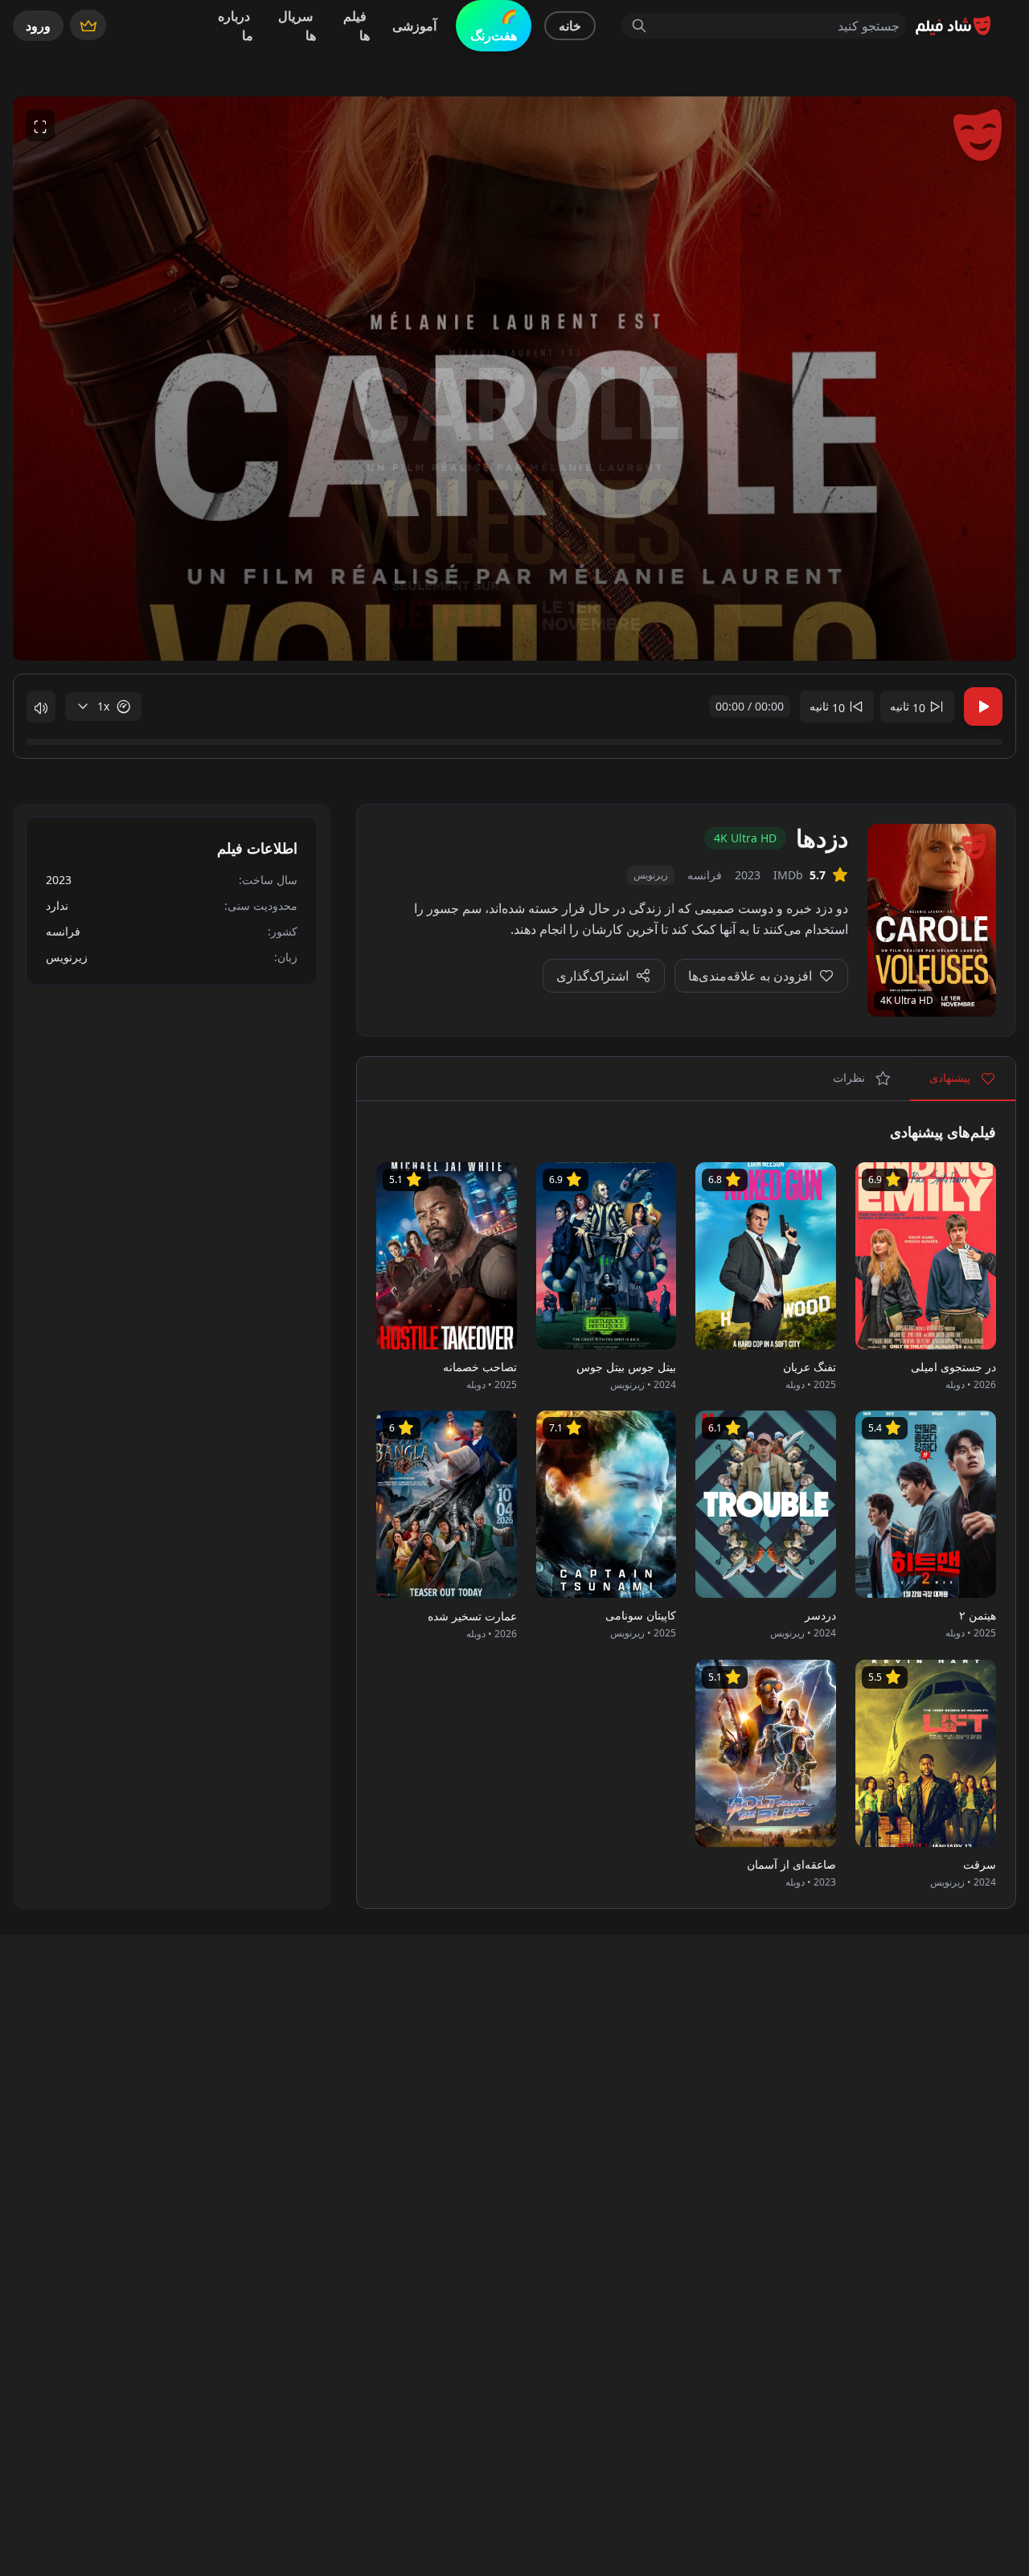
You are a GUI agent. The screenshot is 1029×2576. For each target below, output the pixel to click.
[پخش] (983, 706)
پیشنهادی (951, 1077)
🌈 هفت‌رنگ (494, 26)
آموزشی (414, 26)
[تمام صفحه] (40, 125)
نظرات (851, 1077)
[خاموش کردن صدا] (41, 706)
